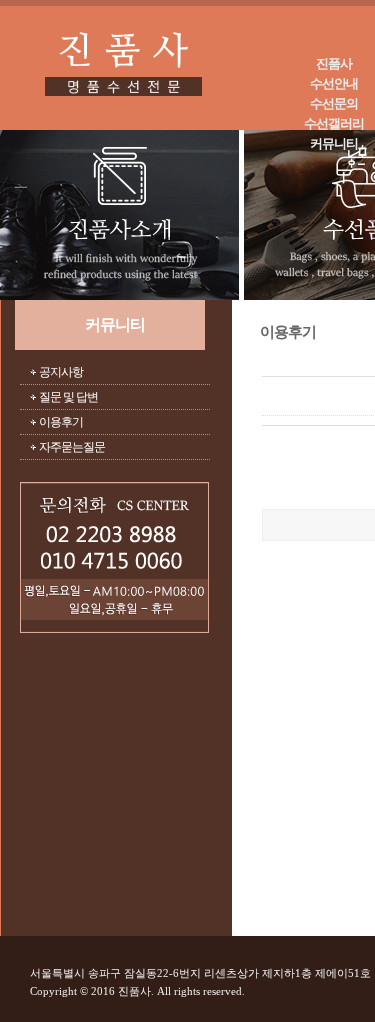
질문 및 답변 (68, 397)
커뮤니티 (334, 143)
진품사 (334, 63)
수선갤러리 (334, 123)
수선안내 (334, 83)
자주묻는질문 (72, 447)
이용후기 (61, 422)
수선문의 (334, 103)
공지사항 (61, 372)
